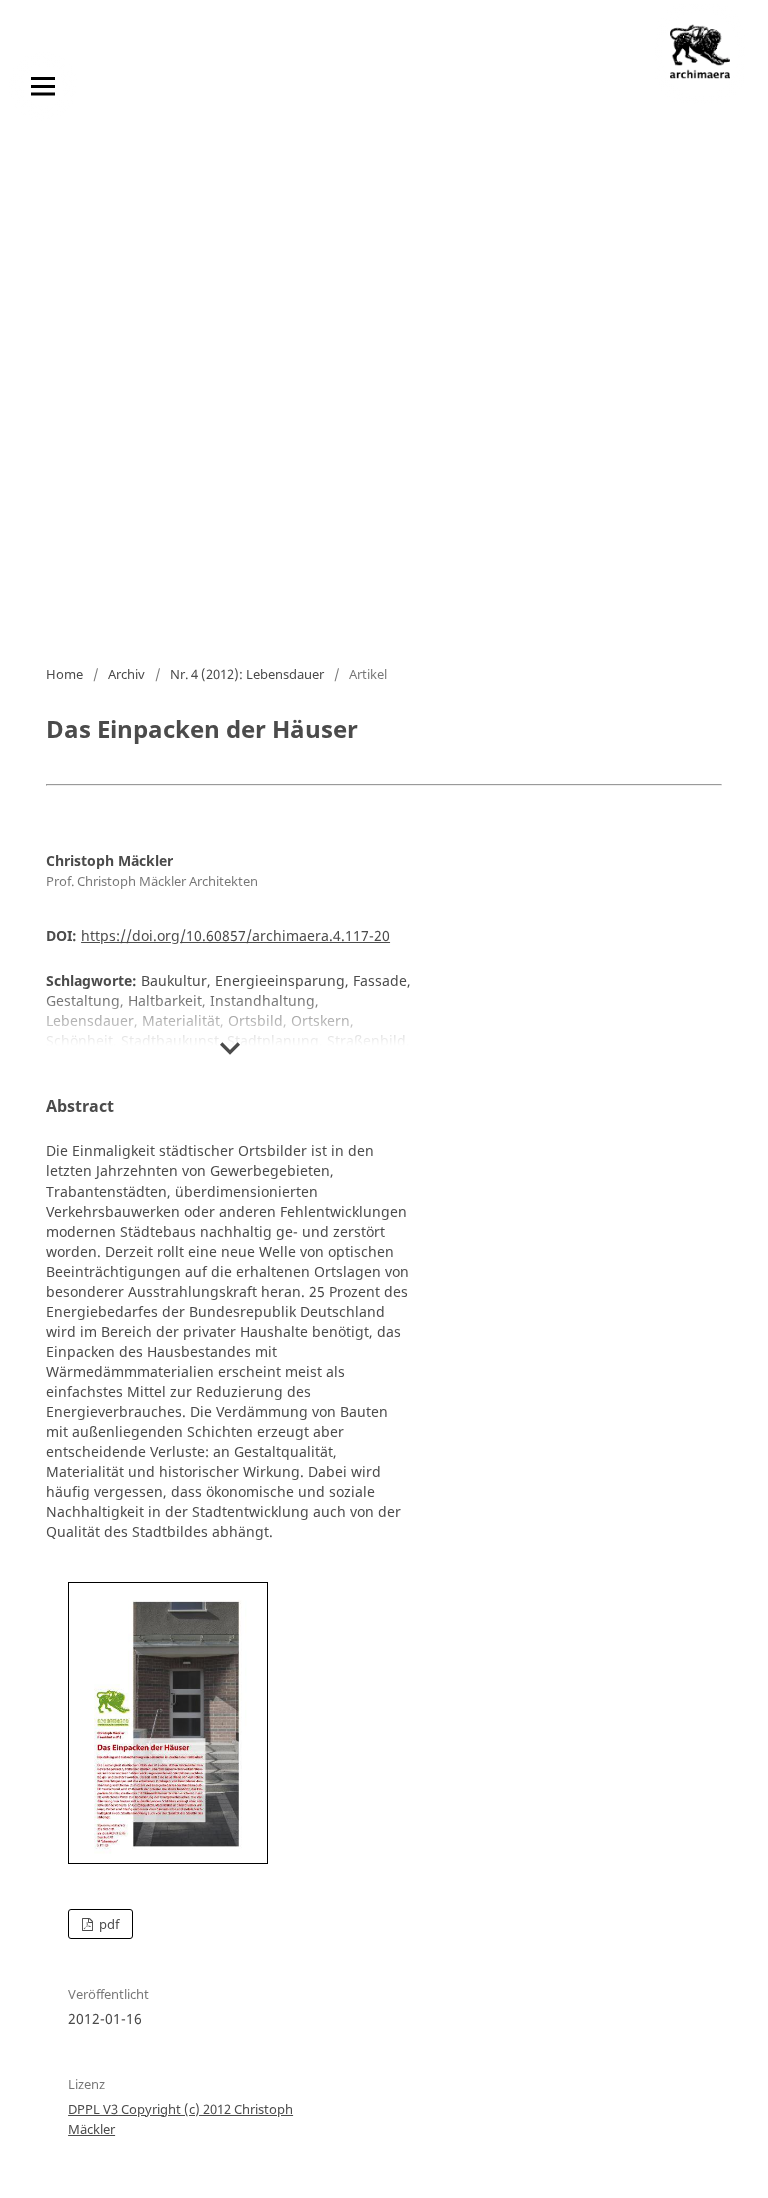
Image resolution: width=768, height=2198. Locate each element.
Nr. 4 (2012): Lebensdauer (247, 674)
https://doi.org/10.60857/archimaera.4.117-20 (235, 935)
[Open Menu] (43, 86)
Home (64, 674)
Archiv (126, 674)
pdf (107, 1924)
